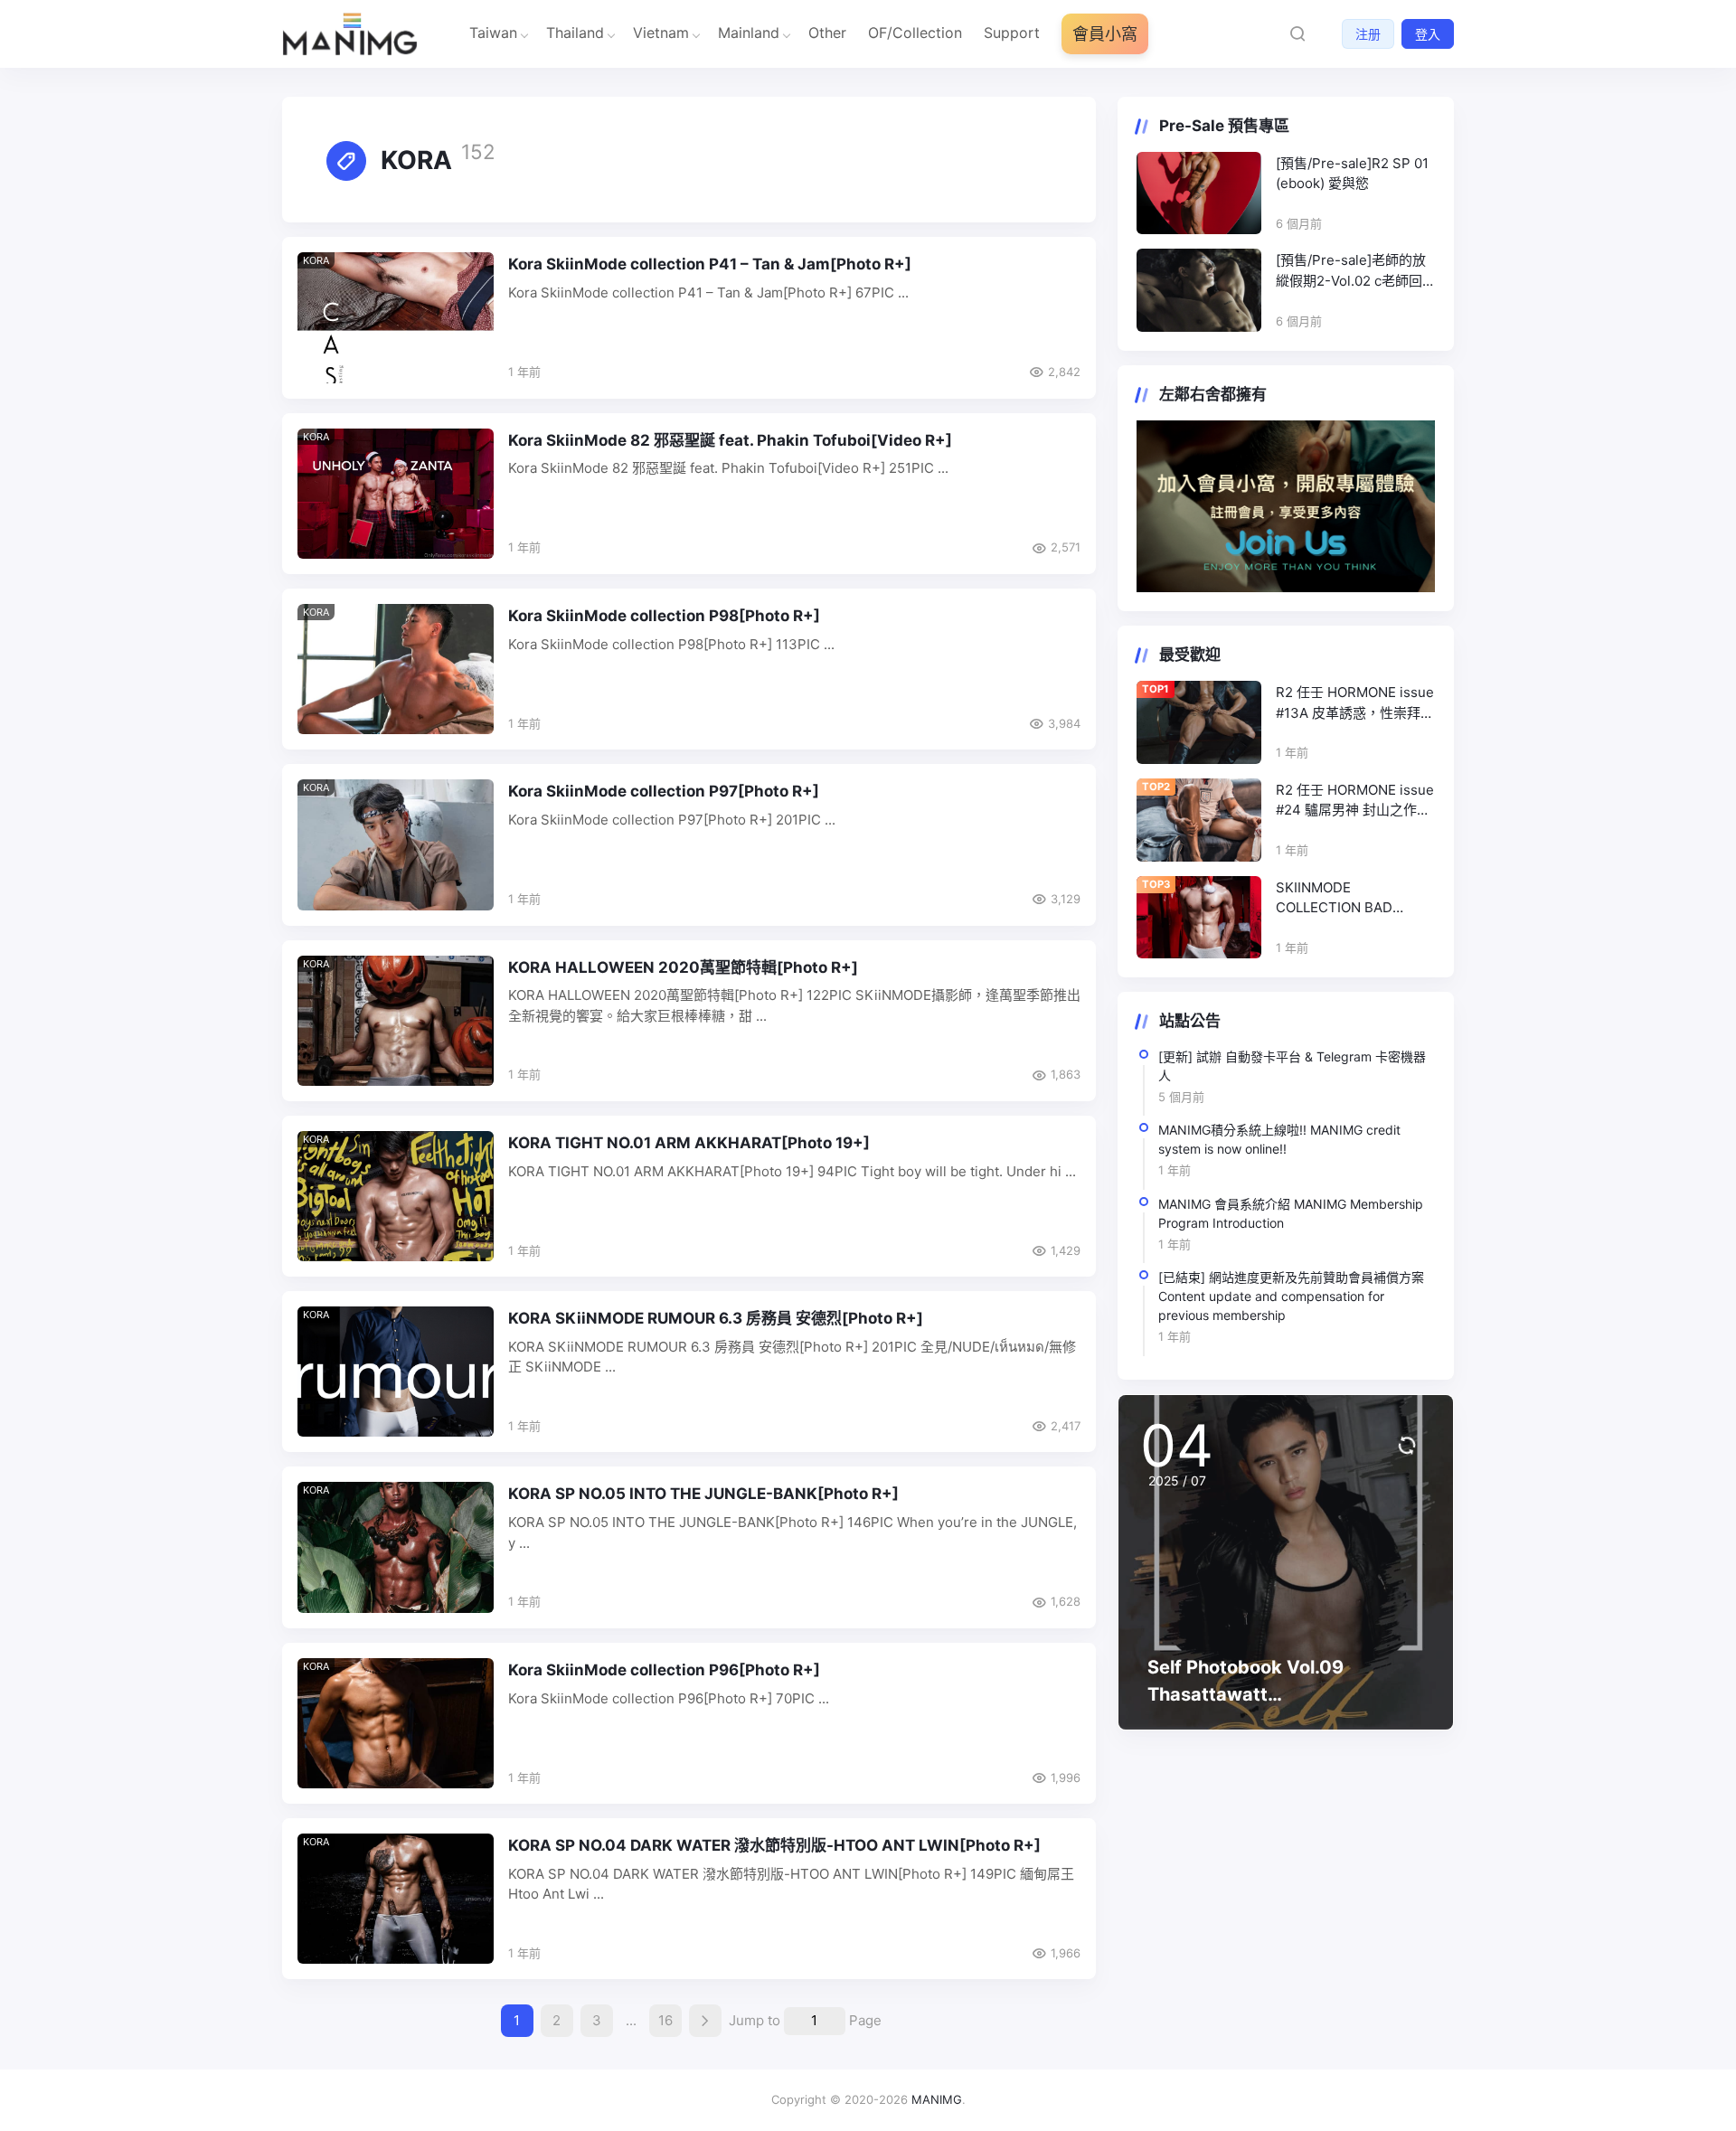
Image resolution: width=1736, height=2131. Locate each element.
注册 (1368, 34)
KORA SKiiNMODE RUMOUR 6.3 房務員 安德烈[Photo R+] (716, 1318)
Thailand (575, 33)
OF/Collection (915, 33)
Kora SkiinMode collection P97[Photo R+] (664, 791)
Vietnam (661, 33)
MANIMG (937, 2099)
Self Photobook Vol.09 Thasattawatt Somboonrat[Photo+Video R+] (1281, 1694)
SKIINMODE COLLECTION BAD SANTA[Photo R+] (1334, 899)
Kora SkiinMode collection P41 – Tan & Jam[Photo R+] (710, 264)
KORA (316, 260)
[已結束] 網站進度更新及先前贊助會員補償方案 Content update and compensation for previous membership (1291, 1296)
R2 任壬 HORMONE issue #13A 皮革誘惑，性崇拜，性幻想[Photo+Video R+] (1355, 703)
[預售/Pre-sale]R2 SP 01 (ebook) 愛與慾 (1352, 174)
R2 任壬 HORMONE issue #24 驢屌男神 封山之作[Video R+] (1355, 801)
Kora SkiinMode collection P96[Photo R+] (664, 1670)
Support (1012, 33)
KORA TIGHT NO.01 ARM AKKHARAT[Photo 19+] (689, 1143)
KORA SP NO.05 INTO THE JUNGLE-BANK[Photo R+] (703, 1494)
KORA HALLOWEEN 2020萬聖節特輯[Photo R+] (683, 967)
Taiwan (493, 33)
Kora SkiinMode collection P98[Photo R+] (664, 616)
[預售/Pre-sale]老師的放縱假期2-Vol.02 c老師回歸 (1351, 271)
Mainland (749, 33)
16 (665, 2020)
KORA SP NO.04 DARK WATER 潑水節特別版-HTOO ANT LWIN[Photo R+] (774, 1845)
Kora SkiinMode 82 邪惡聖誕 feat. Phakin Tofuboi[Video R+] (730, 440)
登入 (1428, 34)
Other (827, 33)
